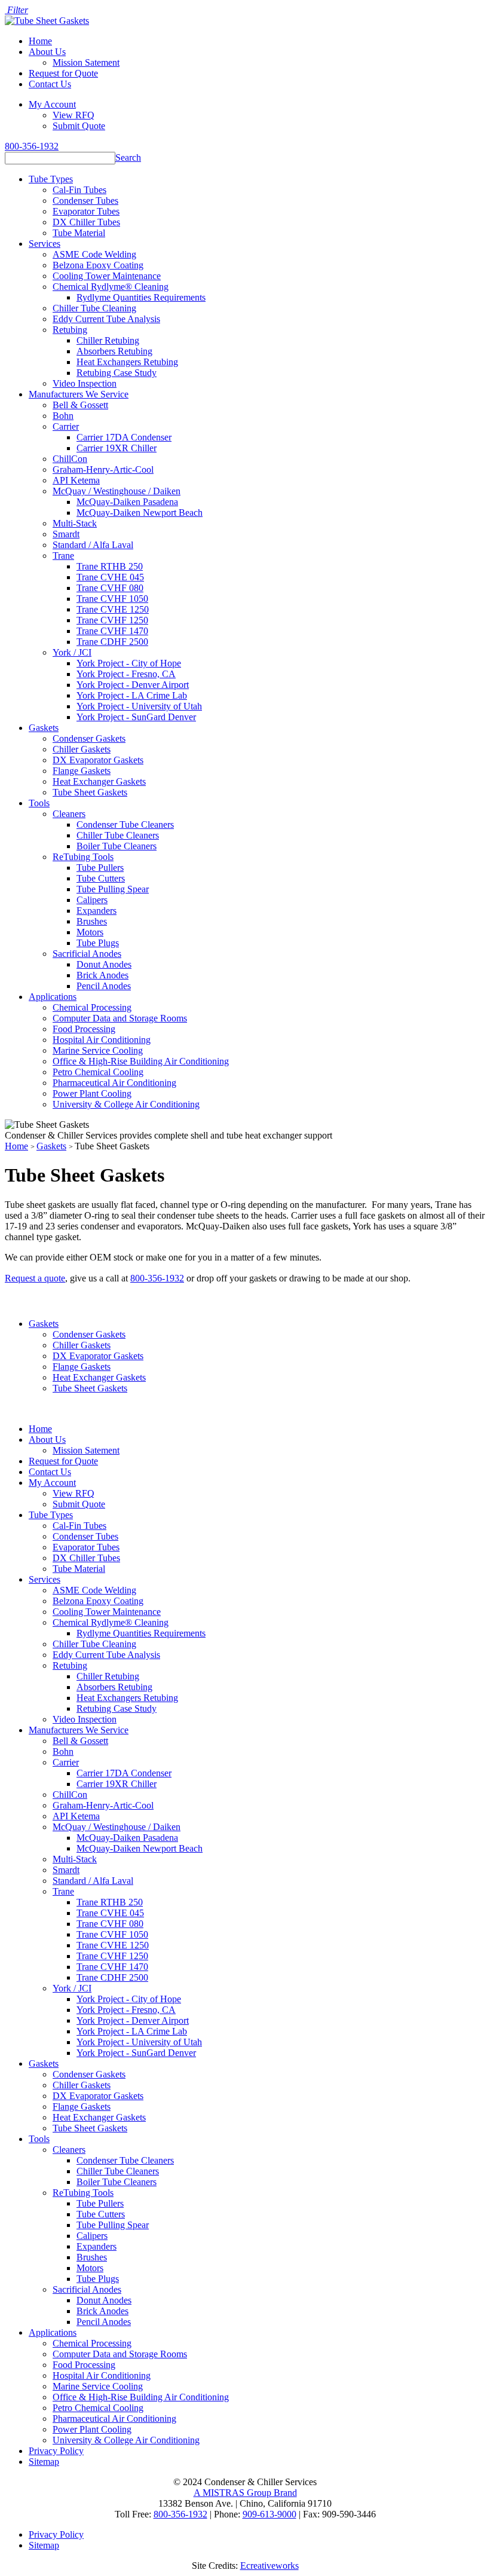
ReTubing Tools (83, 857)
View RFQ (73, 115)
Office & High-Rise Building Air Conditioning (141, 1061)
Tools (39, 803)
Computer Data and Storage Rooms (120, 1018)
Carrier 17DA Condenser (124, 437)
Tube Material (79, 233)
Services (45, 244)
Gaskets (44, 728)
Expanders (97, 911)
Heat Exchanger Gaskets (99, 781)
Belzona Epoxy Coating (98, 265)
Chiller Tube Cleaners (118, 835)
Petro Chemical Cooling (98, 1072)
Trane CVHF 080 (110, 588)
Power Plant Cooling (92, 1093)
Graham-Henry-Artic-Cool (103, 469)
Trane (63, 556)
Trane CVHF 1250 (112, 620)
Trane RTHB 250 (110, 566)
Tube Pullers (100, 868)
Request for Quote (63, 73)
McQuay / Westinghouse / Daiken (117, 491)
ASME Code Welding (94, 254)
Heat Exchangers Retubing (127, 362)
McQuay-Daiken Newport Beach (140, 513)
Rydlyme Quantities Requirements (141, 297)
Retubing (70, 330)
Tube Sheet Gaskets (90, 792)
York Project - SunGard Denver (136, 717)
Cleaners (69, 814)
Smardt (66, 534)
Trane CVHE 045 (110, 577)
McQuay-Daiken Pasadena (127, 502)
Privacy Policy (56, 2451)
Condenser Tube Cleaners (125, 824)
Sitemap (44, 2462)
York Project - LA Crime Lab (132, 695)
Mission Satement (86, 62)
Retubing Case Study (117, 373)
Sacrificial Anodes (87, 954)
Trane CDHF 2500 (112, 642)
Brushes (92, 921)
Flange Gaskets (82, 771)
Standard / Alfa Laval (93, 545)
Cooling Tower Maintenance (107, 276)
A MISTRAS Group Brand (245, 2493)
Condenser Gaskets (89, 738)
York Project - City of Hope (129, 663)
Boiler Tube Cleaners (117, 846)
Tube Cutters (101, 878)
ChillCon (70, 459)
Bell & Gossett (80, 405)
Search (128, 157)
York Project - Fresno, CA (126, 674)
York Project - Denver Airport (133, 685)
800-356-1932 (32, 146)
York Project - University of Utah (139, 706)
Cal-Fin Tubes (79, 190)
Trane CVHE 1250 (113, 609)
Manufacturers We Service (79, 394)
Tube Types (51, 179)
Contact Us (50, 84)
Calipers (92, 900)
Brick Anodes (102, 975)
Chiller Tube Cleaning (94, 308)
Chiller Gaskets (82, 749)
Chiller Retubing (108, 340)
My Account (52, 104)
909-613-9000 (269, 2514)
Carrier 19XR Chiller (117, 448)
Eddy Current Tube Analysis (106, 319)
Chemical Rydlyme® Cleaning (111, 287)
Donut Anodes (104, 964)
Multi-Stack (75, 523)
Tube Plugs (98, 943)
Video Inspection (85, 383)
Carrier (66, 426)
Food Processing (84, 1029)
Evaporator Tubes (86, 211)
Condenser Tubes (85, 201)
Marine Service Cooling (98, 1050)
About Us (47, 52)
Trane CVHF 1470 (112, 631)
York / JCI (72, 652)
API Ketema (76, 480)
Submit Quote (79, 126)
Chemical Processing (92, 1007)
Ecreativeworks (269, 2566)
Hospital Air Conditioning (102, 1040)
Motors (90, 932)
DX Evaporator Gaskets (98, 760)
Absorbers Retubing (114, 351)
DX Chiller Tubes (86, 222)
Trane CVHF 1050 (112, 599)
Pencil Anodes (104, 986)
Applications (53, 997)
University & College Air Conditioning (126, 1104)
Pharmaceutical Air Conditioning (114, 1083)
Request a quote (35, 1278)
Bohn (63, 416)
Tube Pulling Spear (113, 889)
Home (40, 41)
